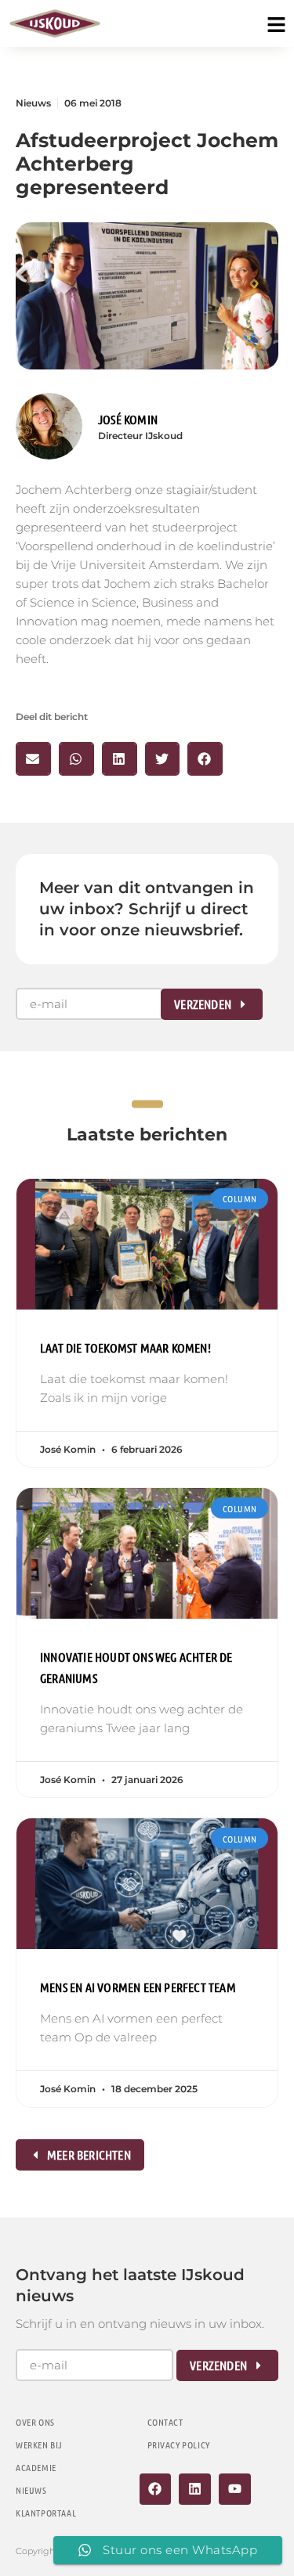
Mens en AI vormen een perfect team (138, 1987)
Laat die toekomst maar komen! (125, 1347)
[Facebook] (156, 2490)
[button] (33, 759)
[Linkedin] (195, 2490)
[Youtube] (235, 2490)
